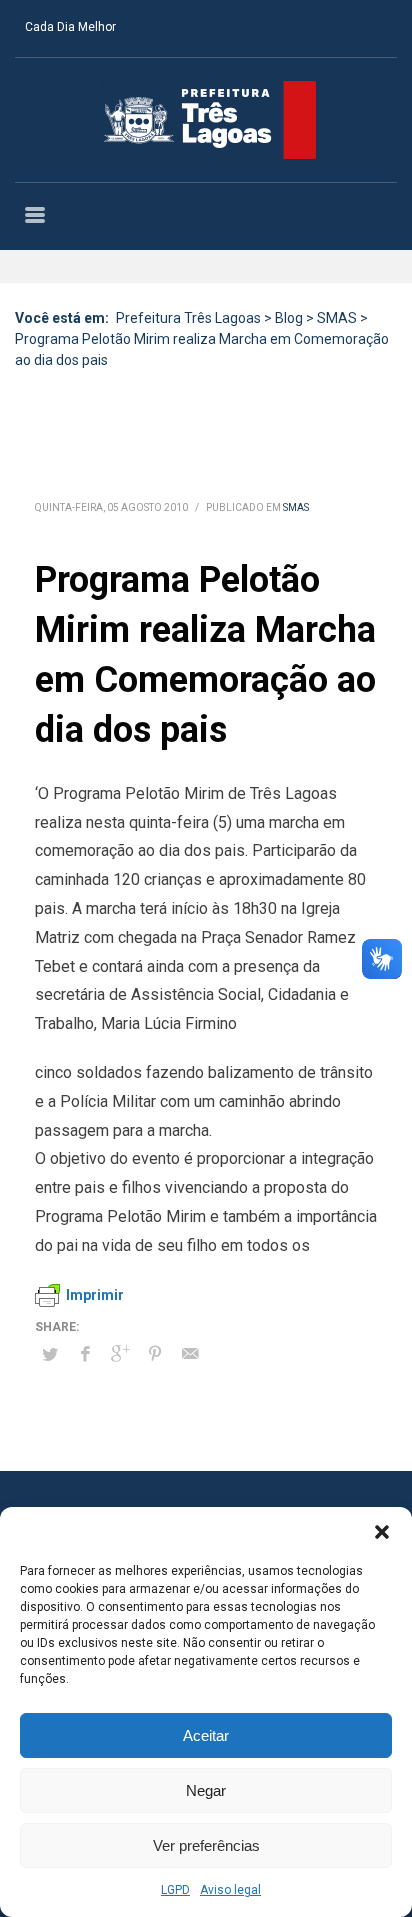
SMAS (296, 507)
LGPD (175, 1890)
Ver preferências (206, 1845)
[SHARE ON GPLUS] (120, 1354)
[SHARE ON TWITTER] (50, 1355)
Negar (206, 1790)
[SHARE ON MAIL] (190, 1354)
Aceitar (206, 1735)
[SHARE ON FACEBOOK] (85, 1354)
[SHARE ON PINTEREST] (155, 1354)
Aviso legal (230, 1890)
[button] (382, 1532)
